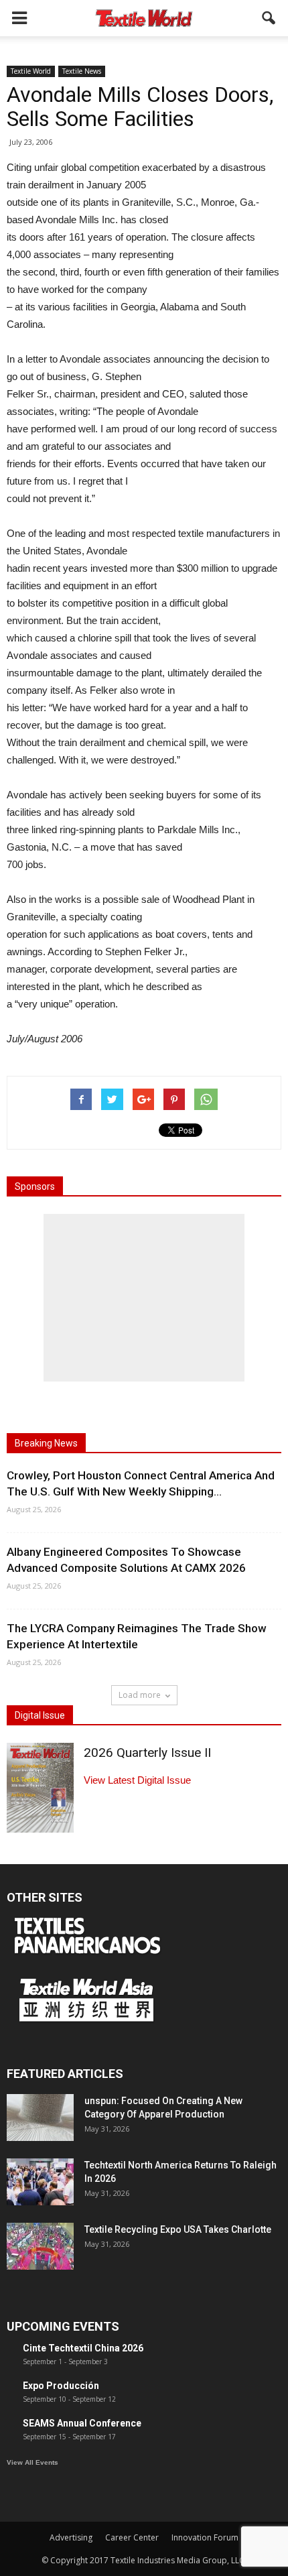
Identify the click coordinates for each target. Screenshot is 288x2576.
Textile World (31, 71)
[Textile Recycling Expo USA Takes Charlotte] (40, 2246)
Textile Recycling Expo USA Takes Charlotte (178, 2229)
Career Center (132, 2537)
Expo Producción (61, 2386)
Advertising (71, 2537)
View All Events (32, 2462)
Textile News (82, 71)
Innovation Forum (205, 2537)
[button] (269, 18)
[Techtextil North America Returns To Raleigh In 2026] (40, 2182)
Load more (140, 1695)
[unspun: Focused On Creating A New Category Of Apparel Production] (40, 2118)
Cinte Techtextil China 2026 (83, 2348)
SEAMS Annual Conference (82, 2423)
